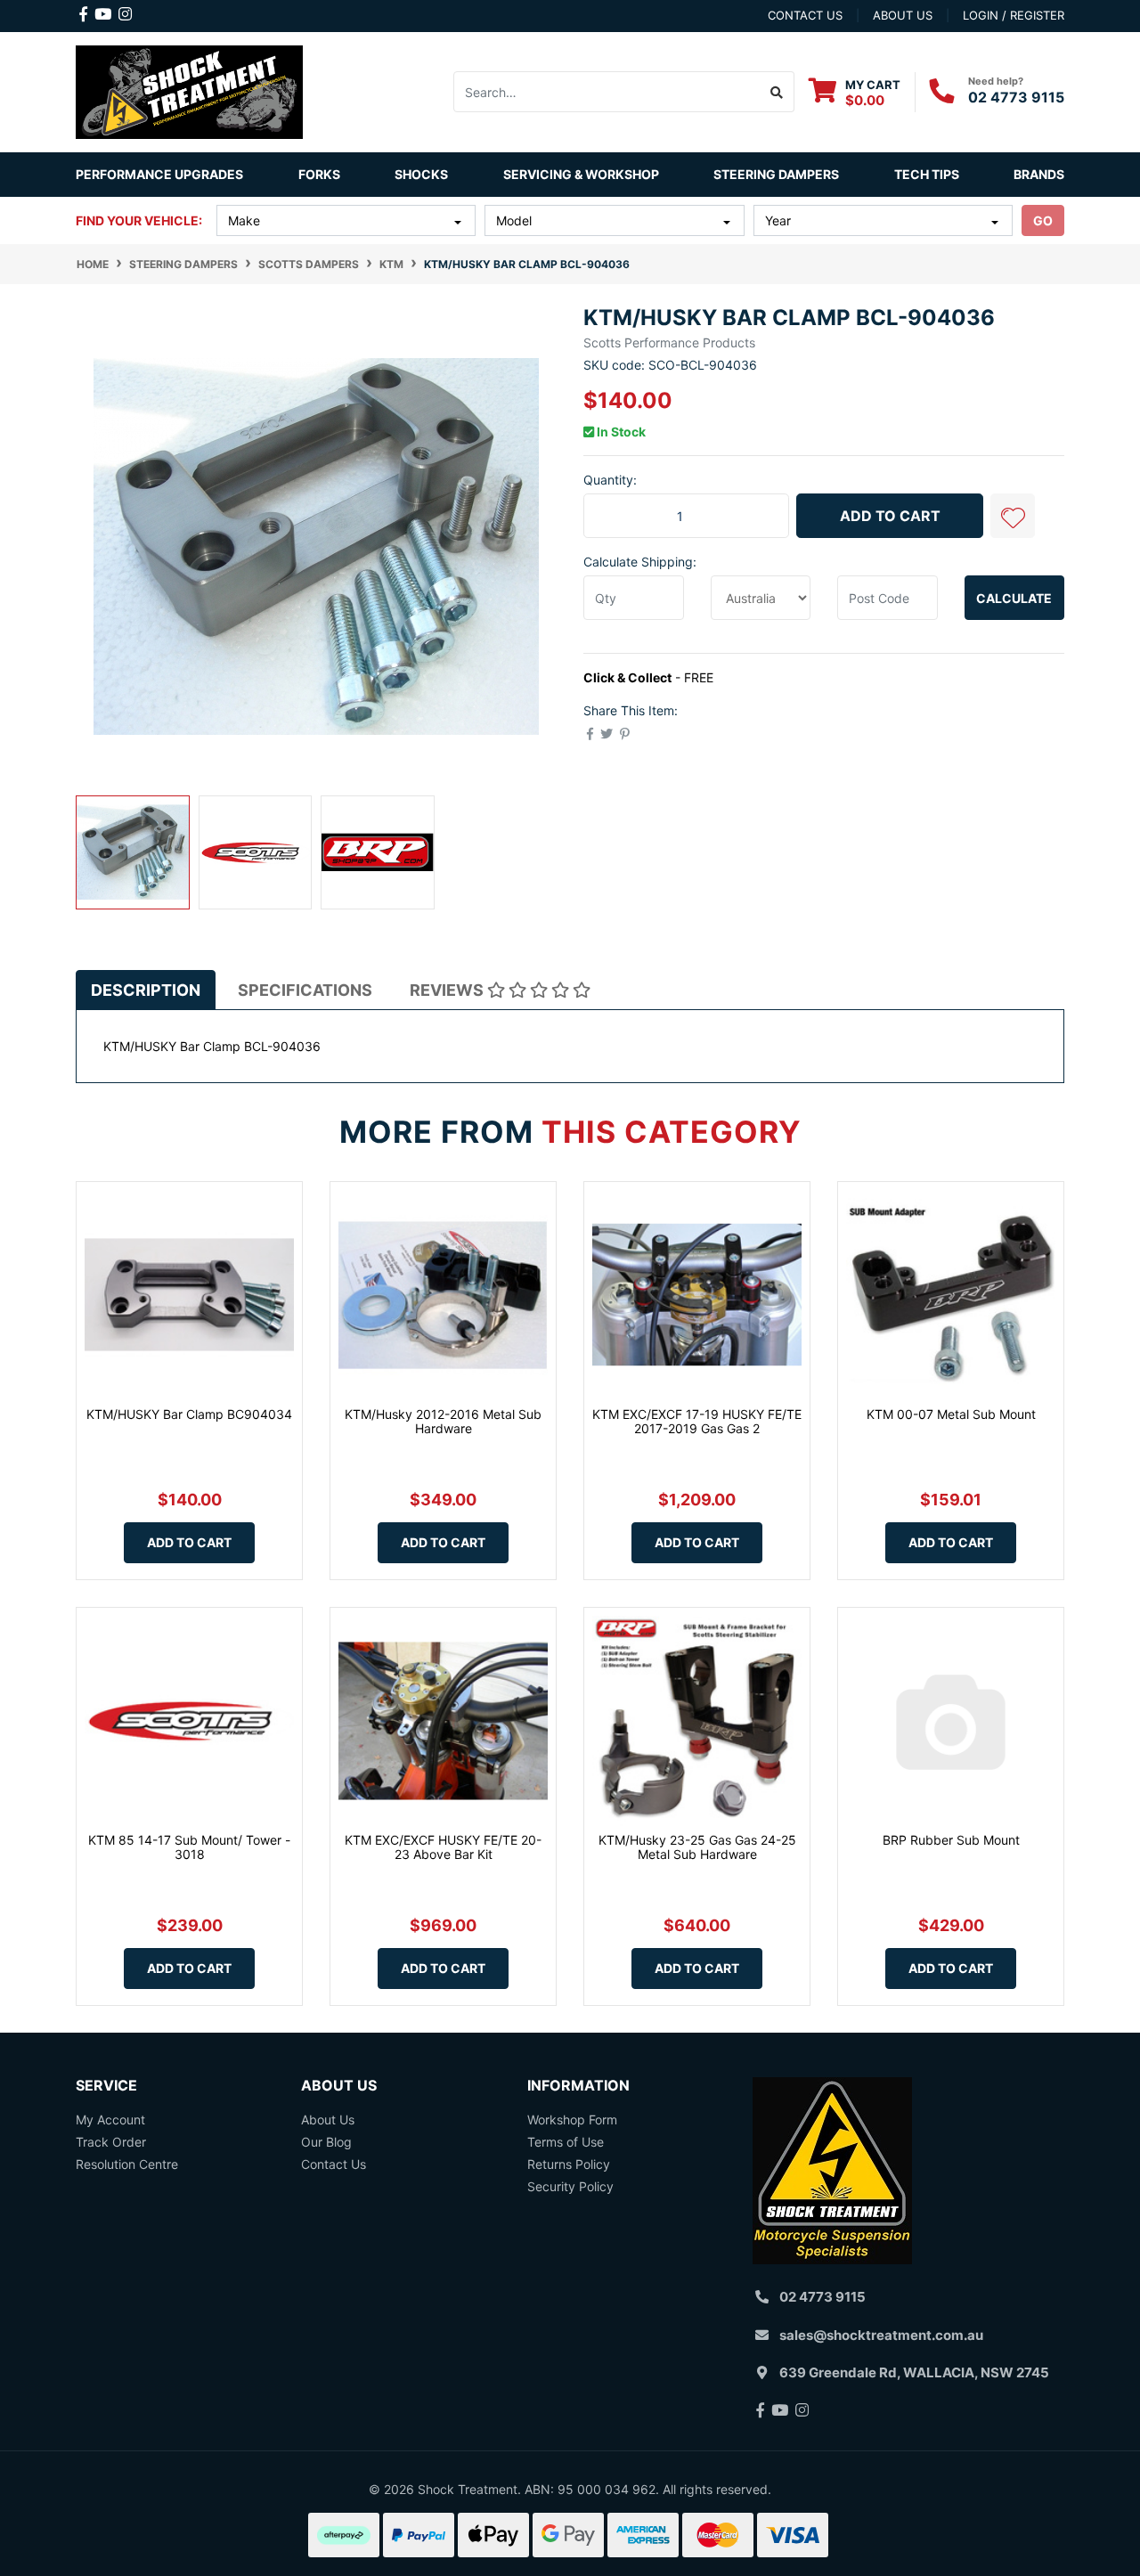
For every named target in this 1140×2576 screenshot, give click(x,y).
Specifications (305, 990)
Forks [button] (319, 174)
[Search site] (777, 92)
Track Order (111, 2142)
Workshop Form (572, 2119)
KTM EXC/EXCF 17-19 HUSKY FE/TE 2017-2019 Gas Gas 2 (697, 1422)
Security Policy (570, 2186)
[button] (1013, 516)
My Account (110, 2119)
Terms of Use (566, 2142)
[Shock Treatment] (189, 90)
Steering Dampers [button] (776, 174)
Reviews (448, 990)
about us (903, 15)
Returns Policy (569, 2164)
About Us (328, 2119)
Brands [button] (1039, 174)
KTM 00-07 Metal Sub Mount (951, 1414)
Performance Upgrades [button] (159, 174)
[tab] (146, 990)
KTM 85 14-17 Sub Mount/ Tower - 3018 (189, 1847)
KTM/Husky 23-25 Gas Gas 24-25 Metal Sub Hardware (697, 1847)
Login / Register (1014, 15)
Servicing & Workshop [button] (581, 174)
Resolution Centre (127, 2164)
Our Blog (326, 2142)
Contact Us (334, 2164)
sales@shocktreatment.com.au (881, 2335)
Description (146, 990)
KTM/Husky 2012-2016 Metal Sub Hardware (443, 1422)
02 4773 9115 (1016, 97)
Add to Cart (890, 516)
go (1043, 220)
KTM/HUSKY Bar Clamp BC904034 (189, 1414)
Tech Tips (927, 174)
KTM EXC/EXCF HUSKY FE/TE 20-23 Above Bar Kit (443, 1847)
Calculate (1014, 598)
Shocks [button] (421, 174)
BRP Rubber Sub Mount (951, 1840)
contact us (805, 15)
